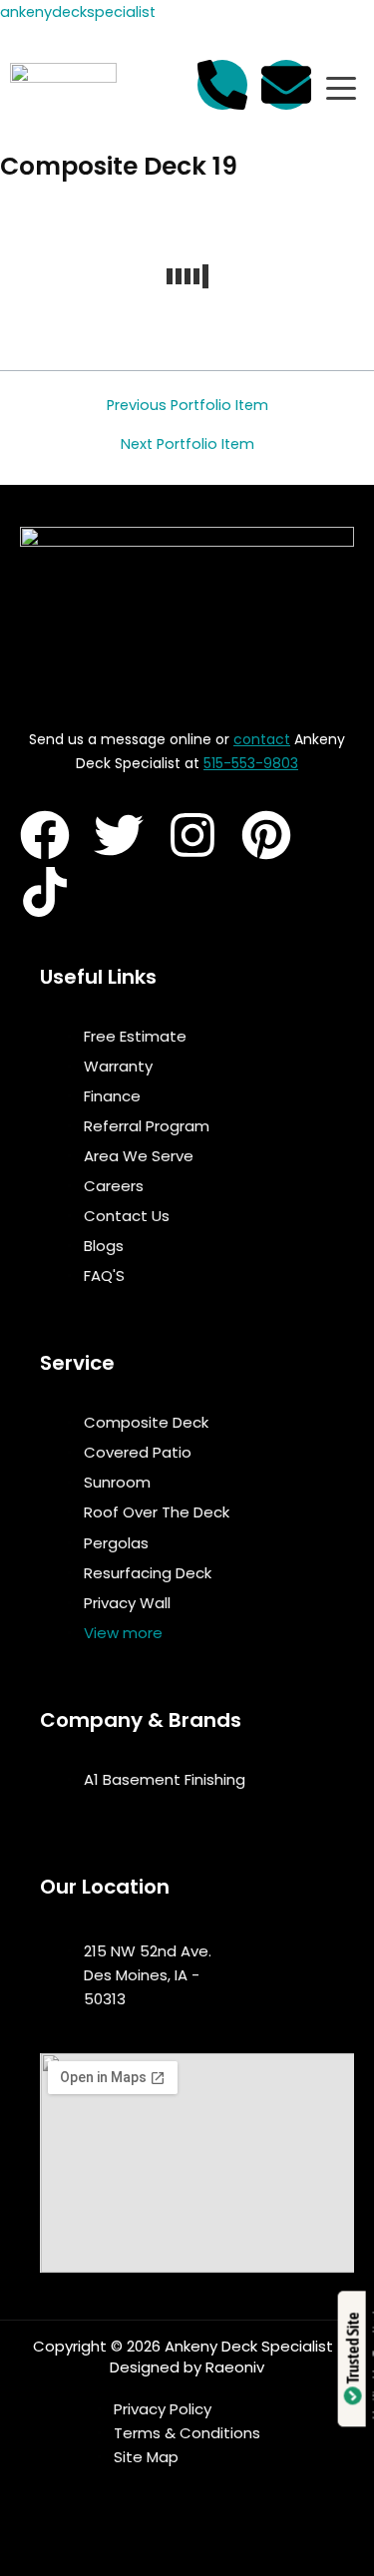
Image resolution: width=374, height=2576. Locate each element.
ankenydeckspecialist (78, 12)
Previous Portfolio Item (187, 406)
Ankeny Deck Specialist (249, 2346)
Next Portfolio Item (187, 444)
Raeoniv (235, 2367)
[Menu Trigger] (341, 88)
